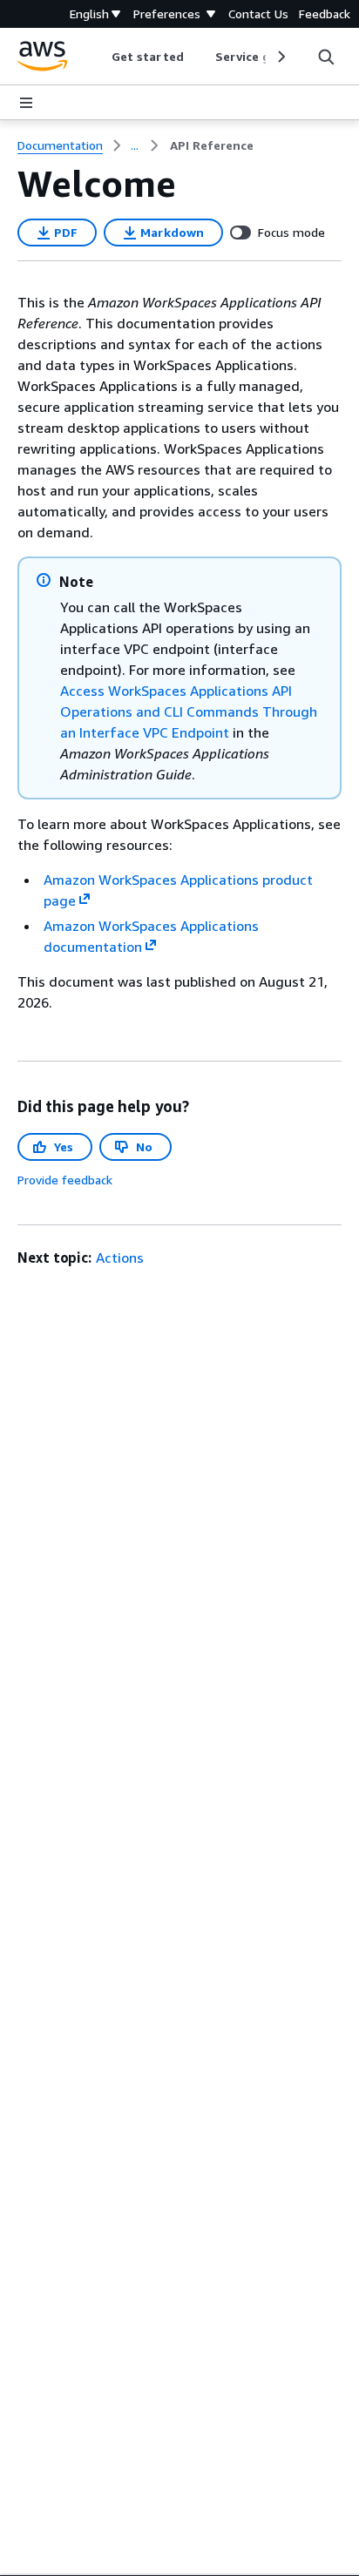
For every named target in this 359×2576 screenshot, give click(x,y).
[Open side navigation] (26, 103)
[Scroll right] (280, 57)
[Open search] (326, 57)
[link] (212, 145)
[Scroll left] (99, 57)
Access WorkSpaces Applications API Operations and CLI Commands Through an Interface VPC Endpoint (189, 711)
